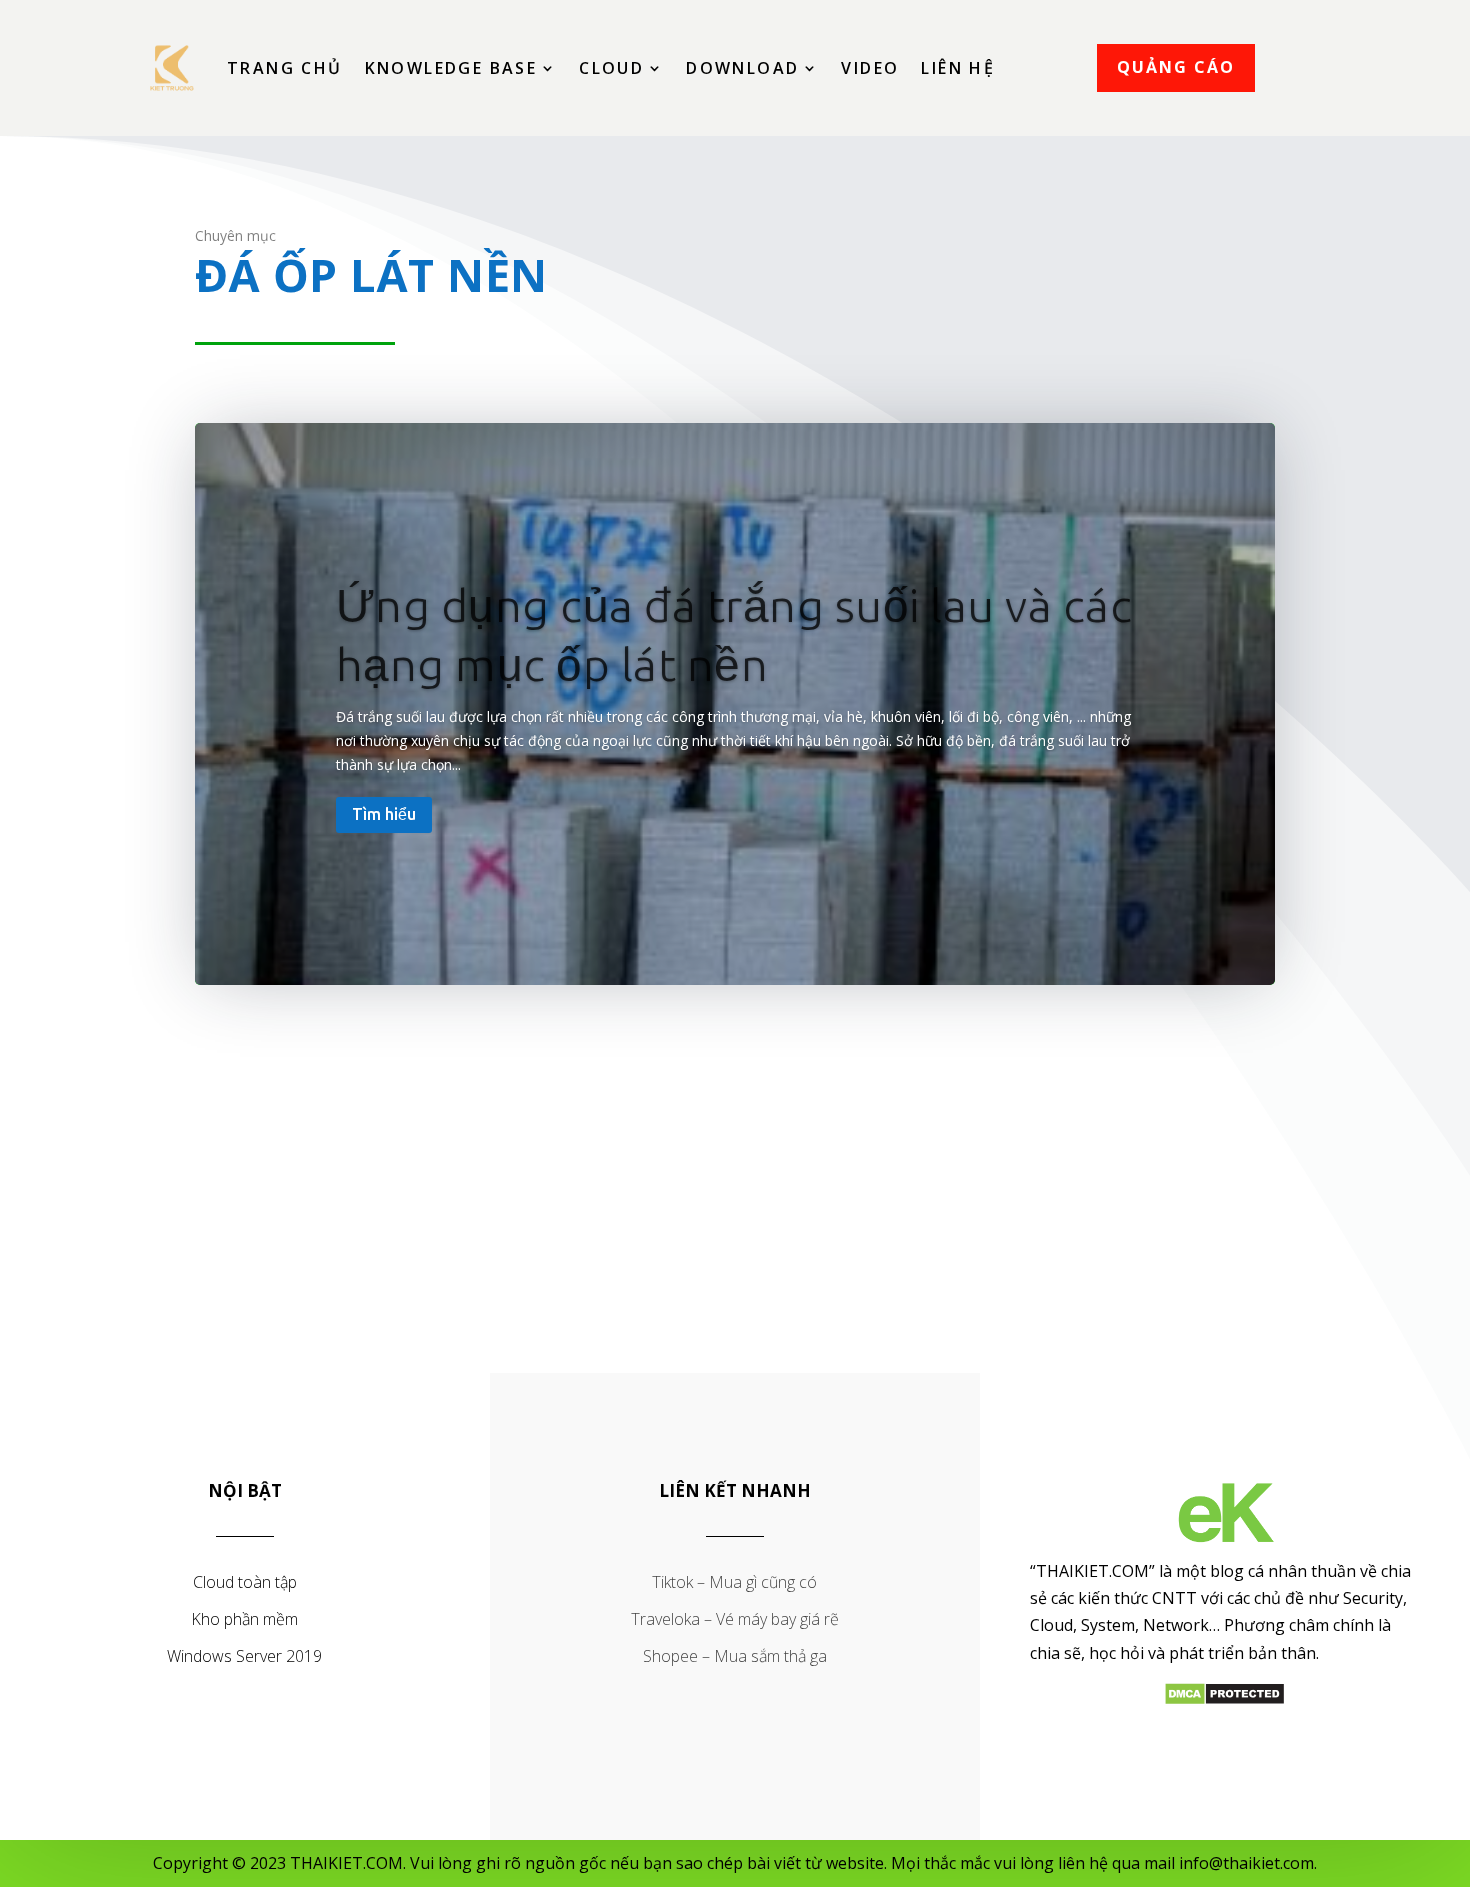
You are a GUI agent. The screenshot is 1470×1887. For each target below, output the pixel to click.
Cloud (611, 68)
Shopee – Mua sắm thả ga (735, 1656)
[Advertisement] (735, 1208)
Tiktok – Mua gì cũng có (734, 1582)
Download (742, 68)
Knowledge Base (451, 68)
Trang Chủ (285, 68)
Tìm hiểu (384, 814)
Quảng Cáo (1176, 67)
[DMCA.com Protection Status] (1224, 1700)
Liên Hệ (958, 68)
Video (870, 68)
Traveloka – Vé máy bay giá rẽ (735, 1619)
